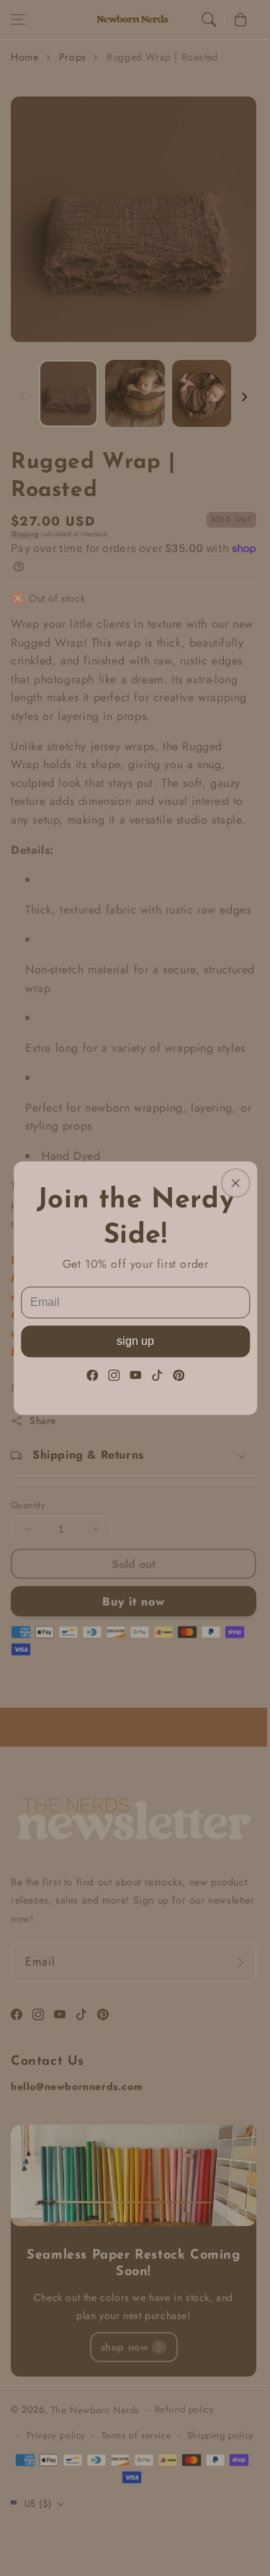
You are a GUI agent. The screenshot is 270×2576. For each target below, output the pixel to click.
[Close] (235, 1183)
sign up (135, 1341)
